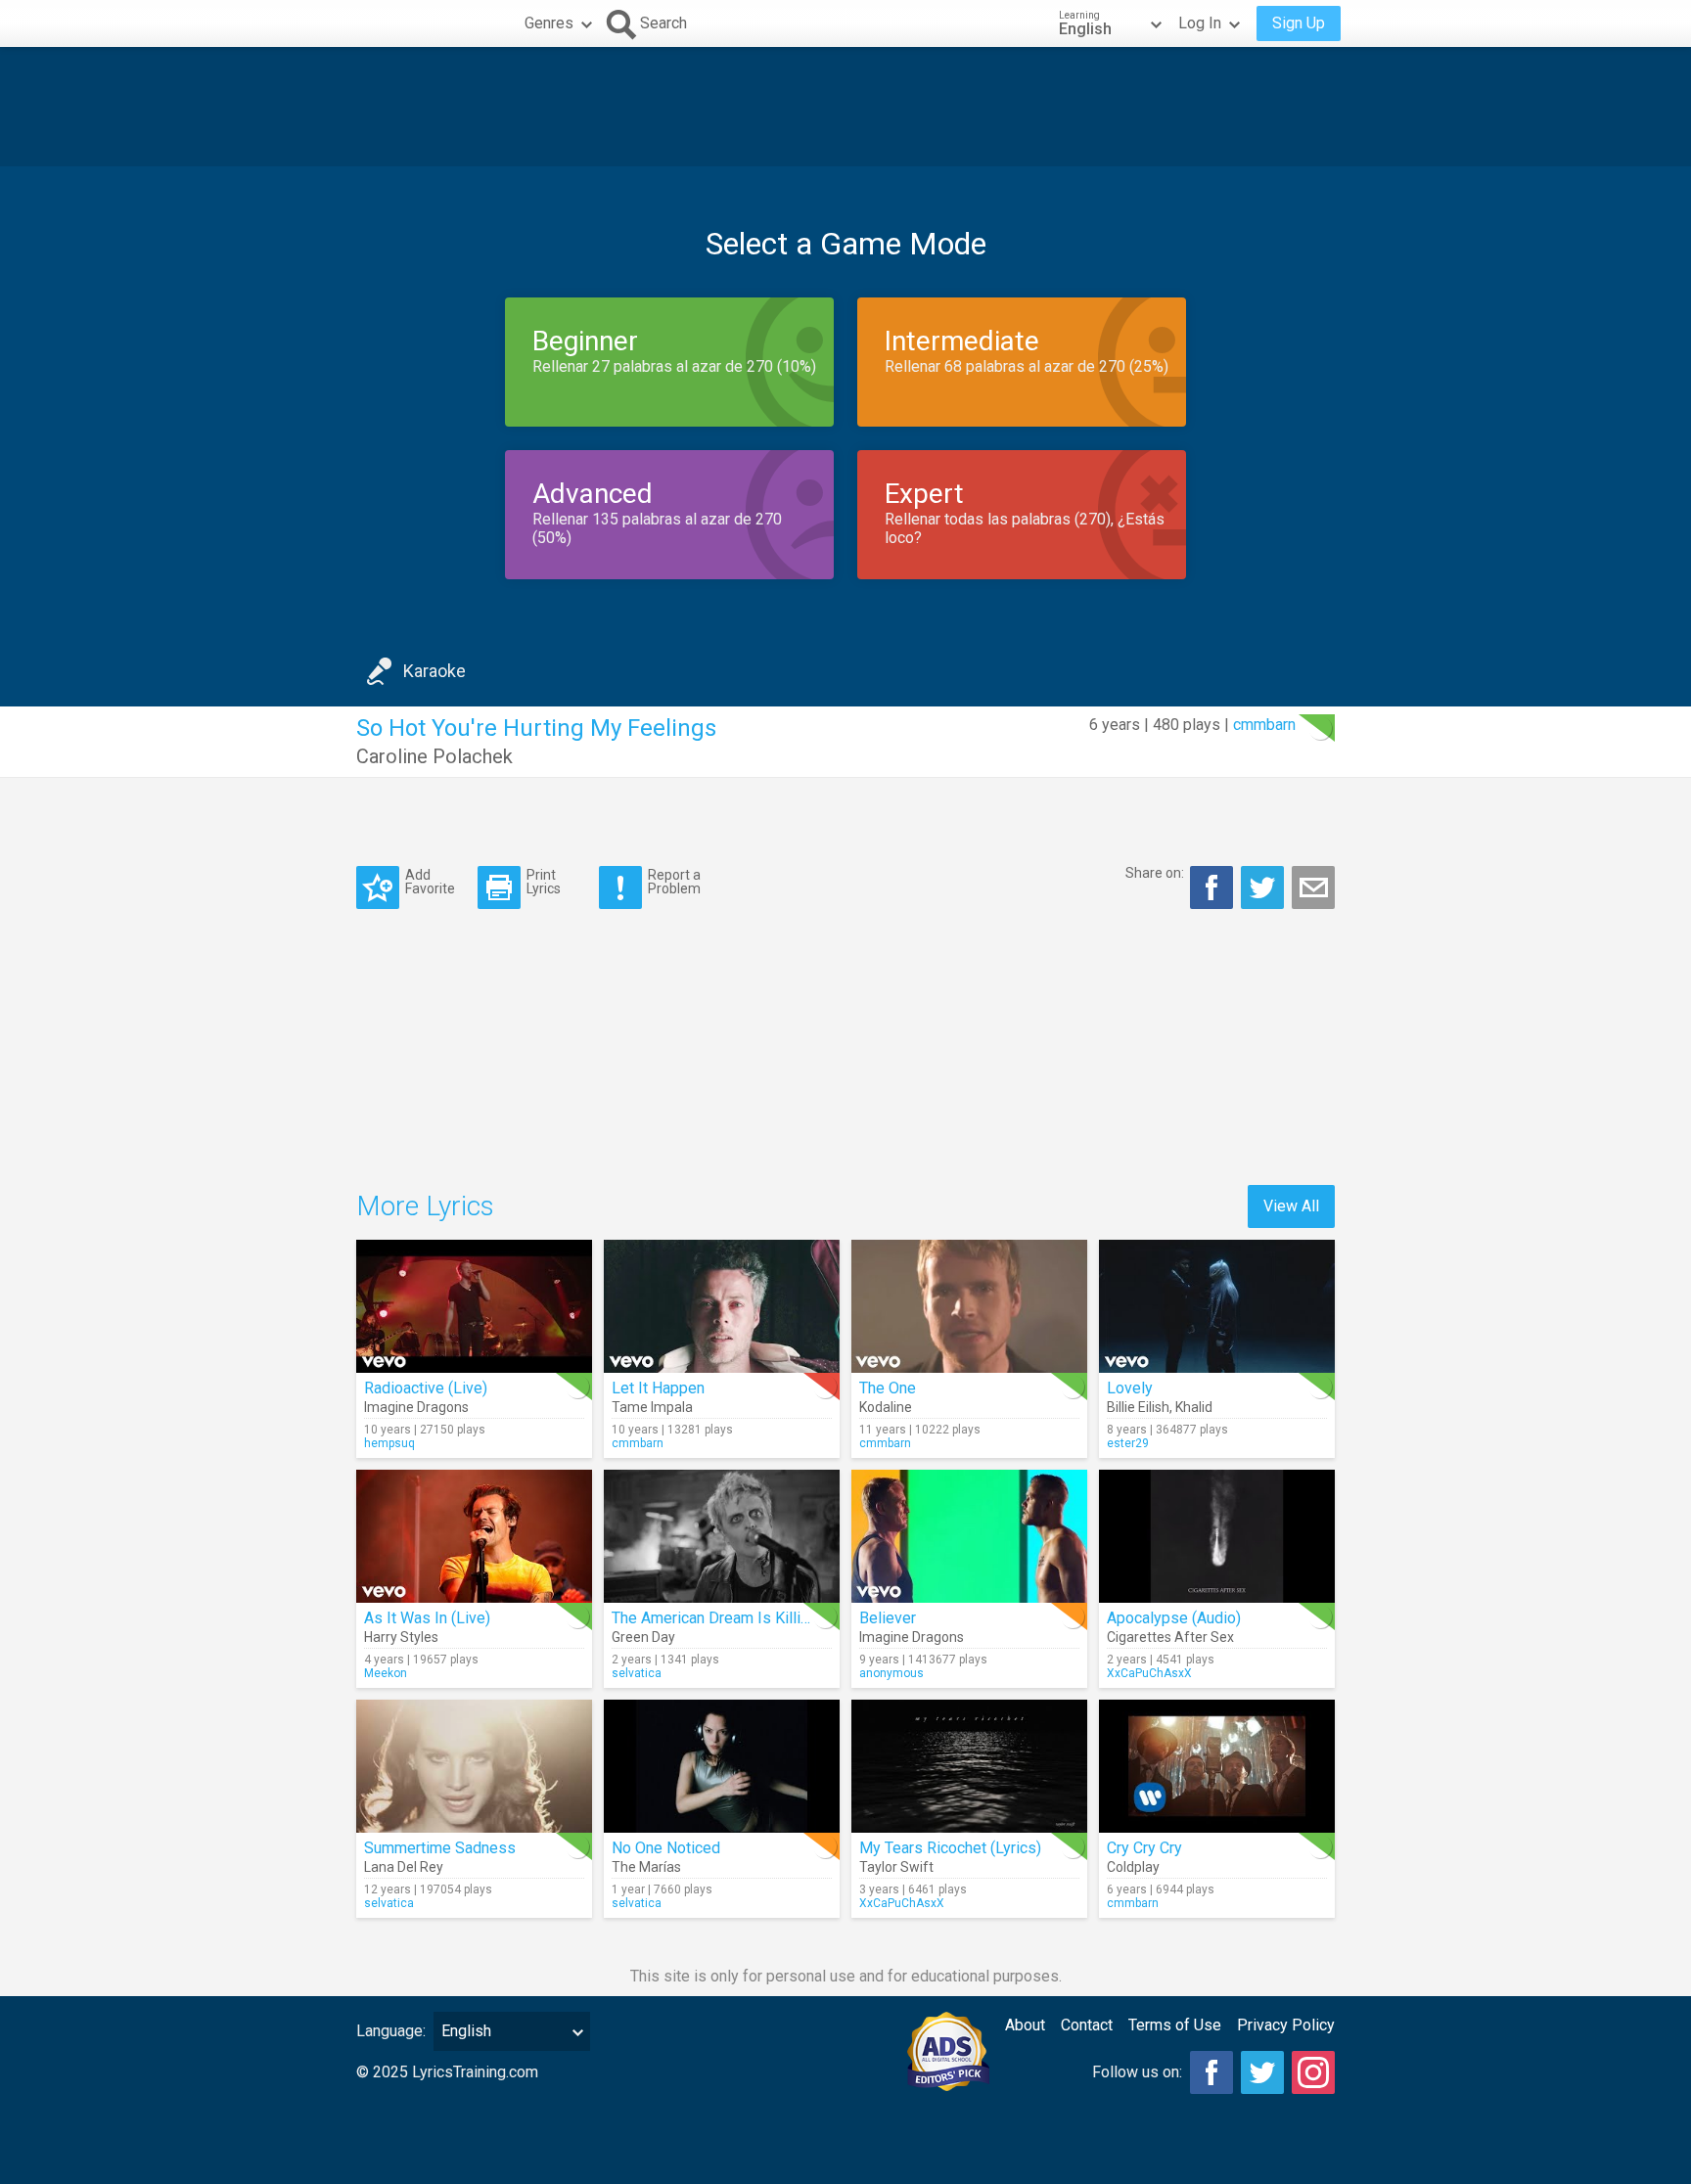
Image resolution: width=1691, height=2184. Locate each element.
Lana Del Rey (404, 1867)
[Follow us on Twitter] (1262, 2072)
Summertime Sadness (440, 1848)
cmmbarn (1264, 725)
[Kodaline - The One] (969, 1306)
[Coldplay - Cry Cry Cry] (1217, 1766)
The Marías (646, 1867)
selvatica (637, 1673)
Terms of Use (1175, 2025)
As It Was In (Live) (427, 1618)
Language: (391, 2031)
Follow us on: (1137, 2072)
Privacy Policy (1286, 2025)
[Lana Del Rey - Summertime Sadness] (474, 1766)
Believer (888, 1618)
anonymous (891, 1673)
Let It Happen (658, 1388)
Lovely (1130, 1388)
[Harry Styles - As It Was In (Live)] (474, 1536)
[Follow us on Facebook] (1211, 2072)
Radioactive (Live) (426, 1388)
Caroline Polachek (434, 756)
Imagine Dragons (416, 1407)
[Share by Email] (1313, 887)
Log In (1200, 23)
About (1025, 2025)
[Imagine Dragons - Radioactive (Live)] (474, 1306)
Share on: (1155, 873)
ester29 (1128, 1443)
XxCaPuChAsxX (1149, 1673)
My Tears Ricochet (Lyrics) (950, 1848)
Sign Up (1299, 23)
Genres (549, 23)
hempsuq (389, 1443)
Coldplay (1133, 1867)
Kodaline (886, 1407)
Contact (1087, 2025)
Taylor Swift (896, 1867)
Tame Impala (652, 1407)
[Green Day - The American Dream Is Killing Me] (722, 1536)
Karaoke (434, 671)
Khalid (1194, 1407)
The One (888, 1388)
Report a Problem (674, 881)
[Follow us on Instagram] (1313, 2072)
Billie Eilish (1138, 1407)
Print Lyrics (544, 881)
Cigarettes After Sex (1170, 1637)
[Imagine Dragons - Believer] (969, 1536)
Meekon (386, 1673)
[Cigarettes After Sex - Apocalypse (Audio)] (1217, 1536)
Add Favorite (430, 881)
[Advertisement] (845, 107)
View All (1291, 1206)
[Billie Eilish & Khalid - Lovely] (1217, 1306)
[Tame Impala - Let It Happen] (722, 1306)
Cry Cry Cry (1144, 1848)
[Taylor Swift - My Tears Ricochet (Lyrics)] (969, 1766)
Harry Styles (401, 1637)
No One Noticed (666, 1848)
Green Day (643, 1637)
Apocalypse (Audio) (1174, 1618)
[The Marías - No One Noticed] (722, 1766)
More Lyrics (425, 1206)
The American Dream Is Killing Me (728, 1618)
